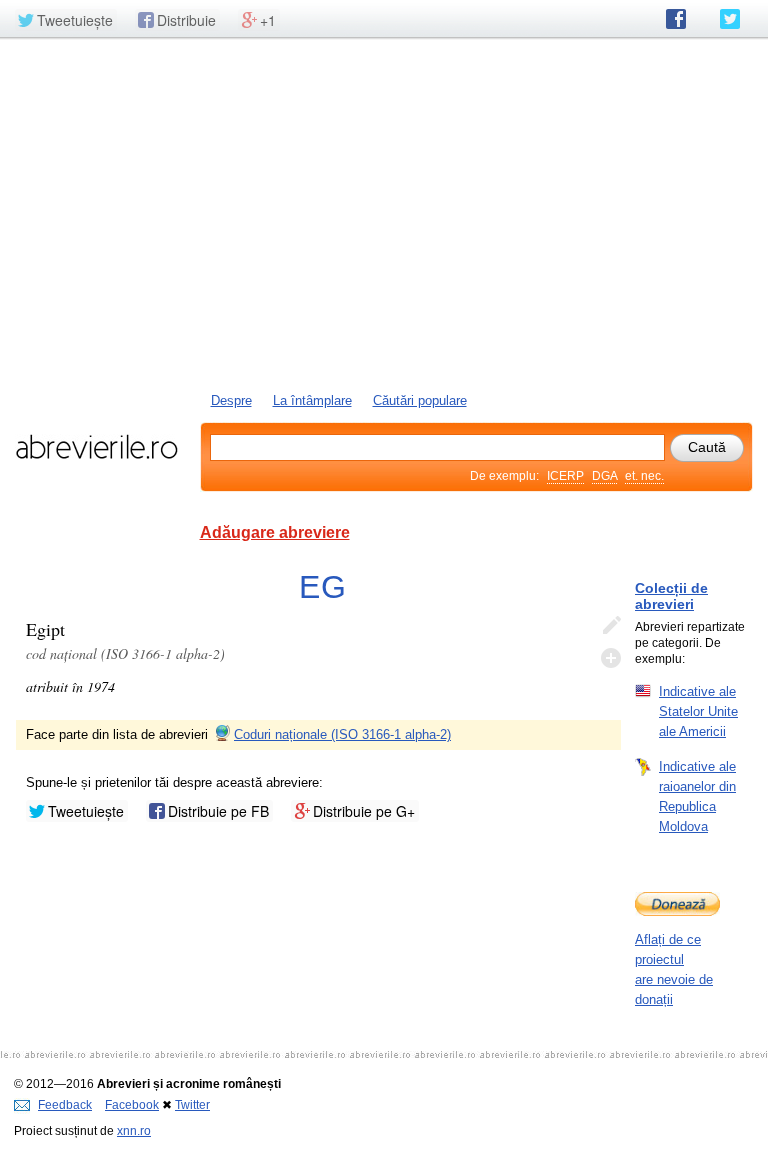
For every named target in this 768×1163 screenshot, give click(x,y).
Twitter (192, 1105)
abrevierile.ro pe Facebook (676, 19)
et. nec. (644, 476)
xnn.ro (134, 1131)
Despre (231, 400)
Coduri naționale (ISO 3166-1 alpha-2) (342, 734)
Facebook (132, 1105)
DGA (604, 476)
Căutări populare (420, 400)
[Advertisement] (384, 213)
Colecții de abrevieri (671, 596)
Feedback (65, 1105)
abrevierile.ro (96, 447)
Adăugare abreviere (275, 532)
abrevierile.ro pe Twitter (730, 19)
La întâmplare (312, 400)
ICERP (565, 476)
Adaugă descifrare (611, 658)
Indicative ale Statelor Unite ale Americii (698, 711)
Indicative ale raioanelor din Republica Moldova (697, 796)
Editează (611, 626)
